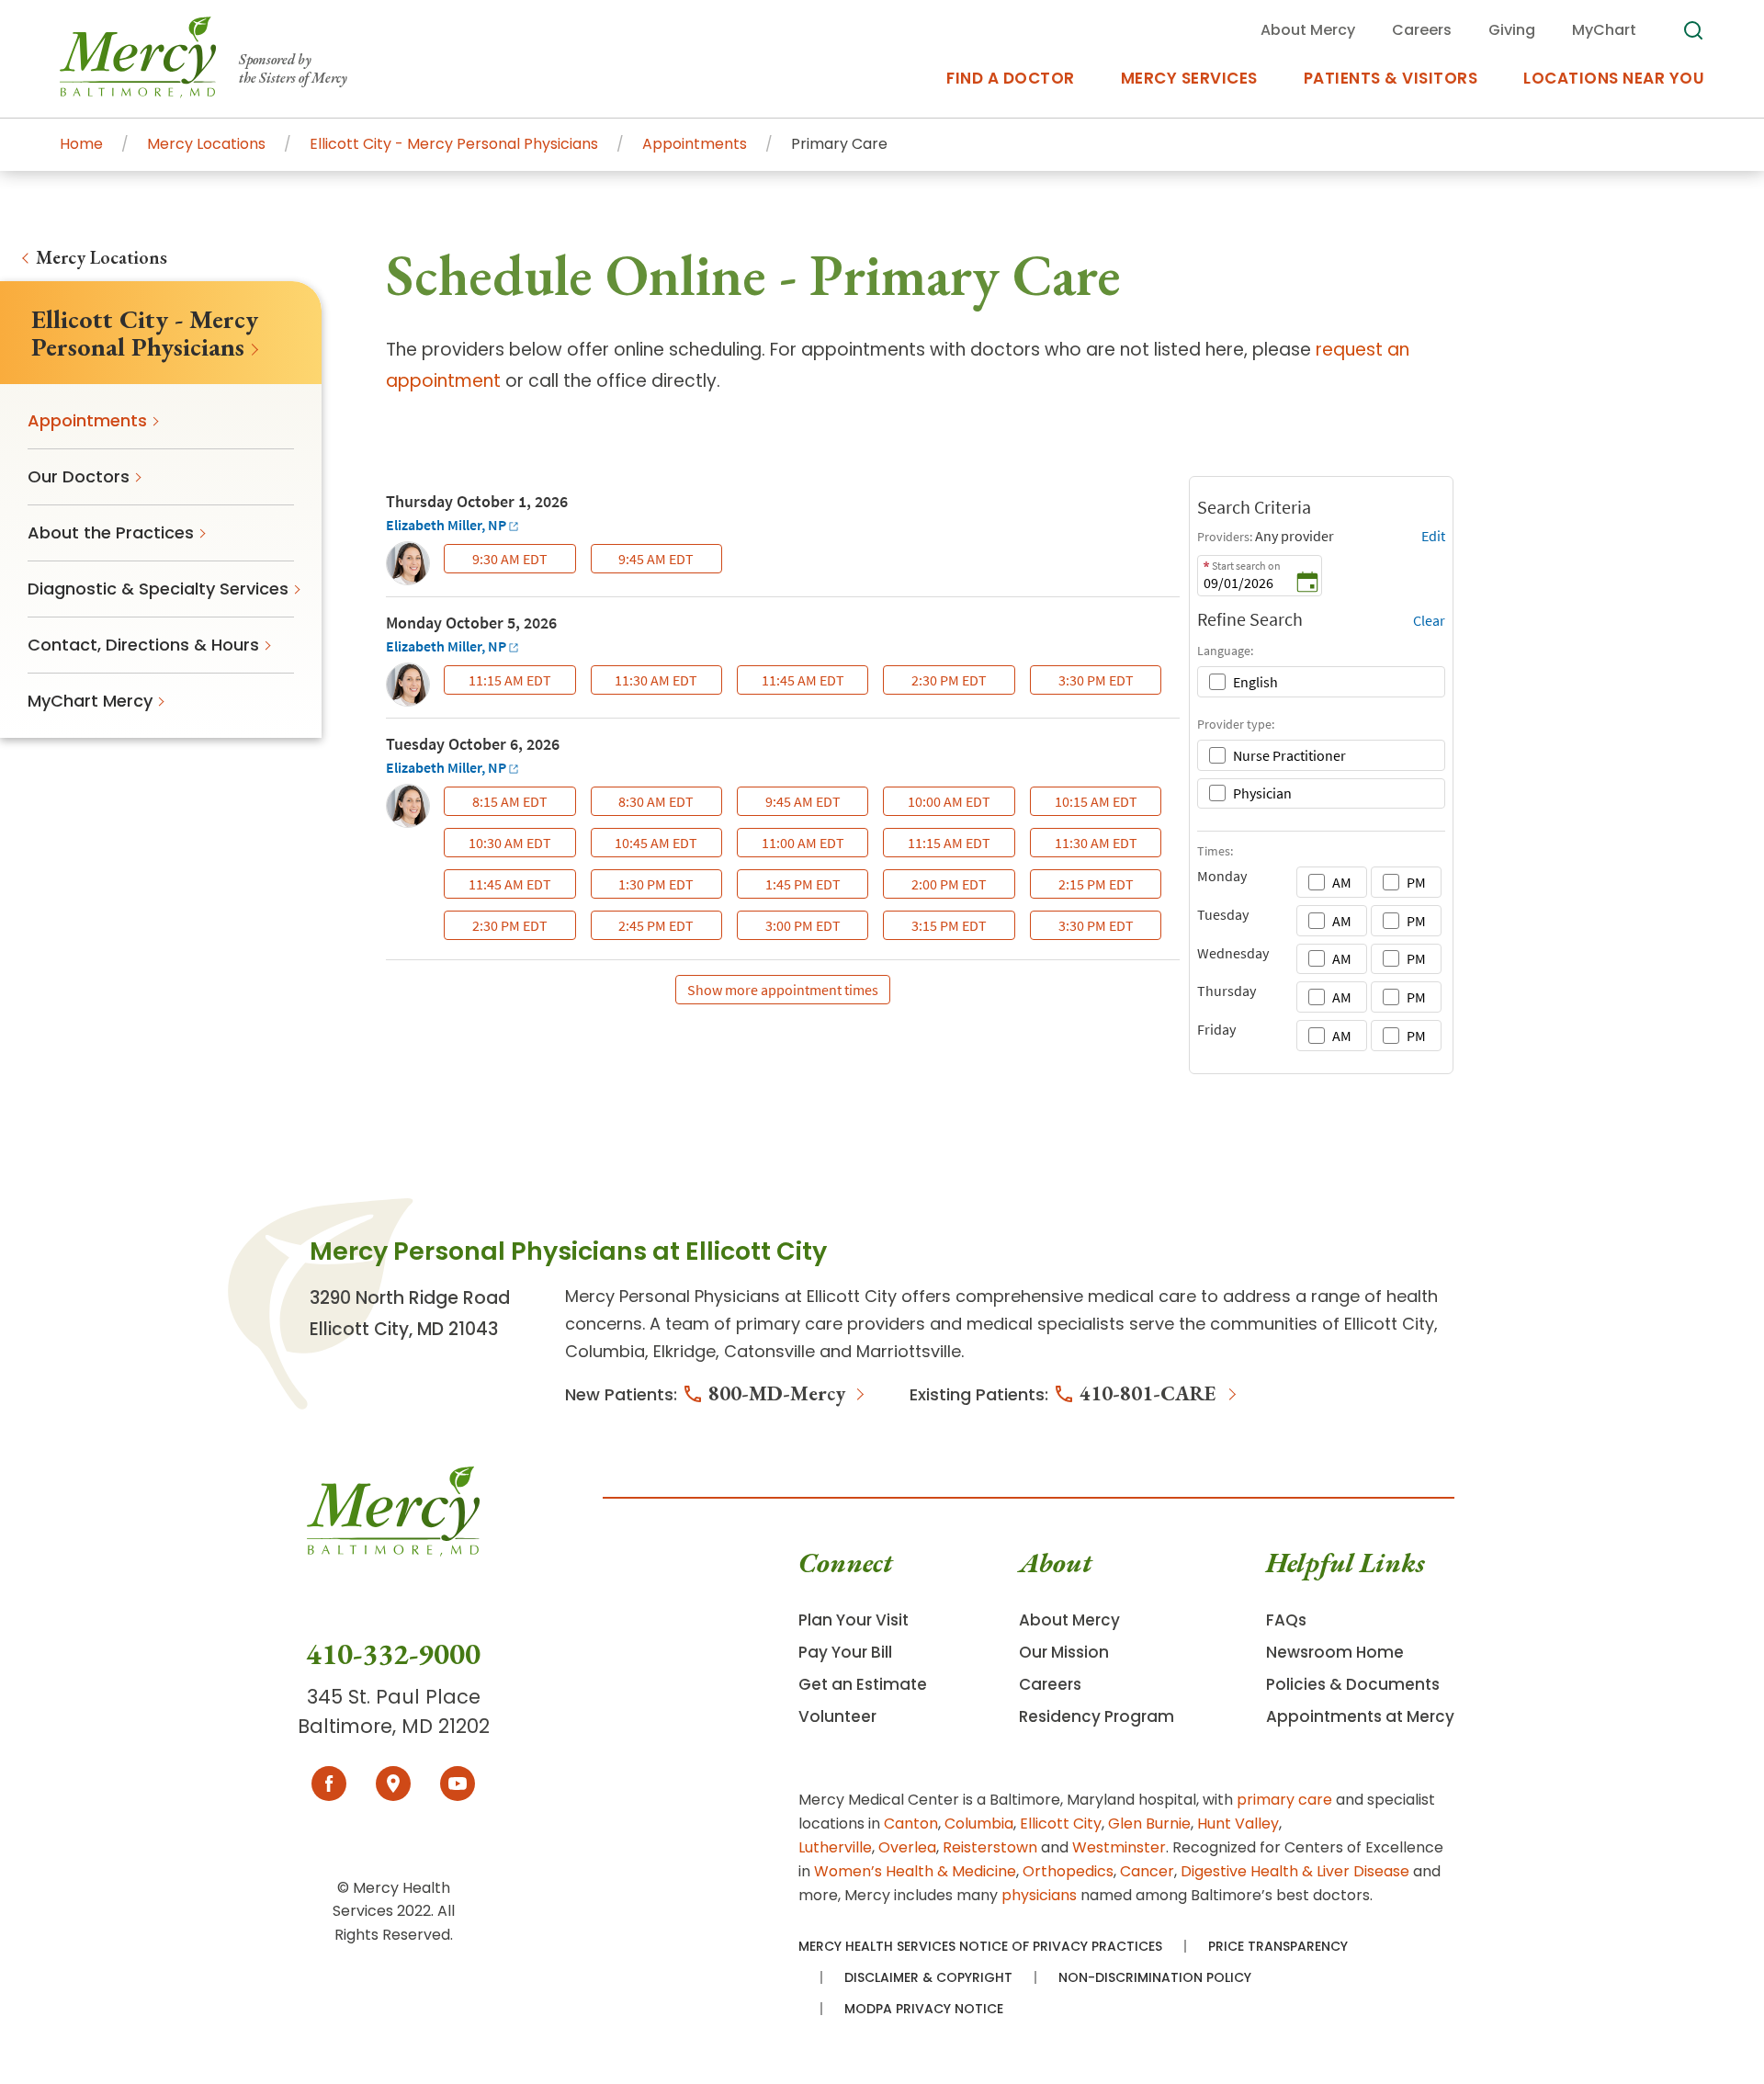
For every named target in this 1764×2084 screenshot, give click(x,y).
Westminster (1119, 1847)
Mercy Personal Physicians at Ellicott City (731, 1296)
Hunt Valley (1238, 1823)
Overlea (907, 1847)
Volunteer (837, 1716)
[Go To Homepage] (393, 1551)
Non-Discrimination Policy (1155, 1977)
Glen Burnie (1149, 1823)
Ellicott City (1061, 1823)
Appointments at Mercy (1360, 1716)
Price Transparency (1278, 1946)
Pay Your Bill (845, 1652)
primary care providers (831, 1324)
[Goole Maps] (393, 1784)
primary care (1284, 1800)
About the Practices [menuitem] (111, 532)
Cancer (1147, 1871)
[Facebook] (329, 1784)
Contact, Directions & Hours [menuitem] (143, 645)
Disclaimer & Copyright (928, 1977)
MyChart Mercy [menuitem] (90, 701)
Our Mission (1064, 1652)
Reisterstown (990, 1847)
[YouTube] (458, 1784)
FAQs (1286, 1620)
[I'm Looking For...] (1693, 30)
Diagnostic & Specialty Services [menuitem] (158, 589)
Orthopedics (1068, 1871)
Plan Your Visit (854, 1620)
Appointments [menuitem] (87, 420)
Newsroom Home (1335, 1652)
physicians (1039, 1895)
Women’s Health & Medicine (915, 1871)
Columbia (979, 1823)
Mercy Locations (102, 257)
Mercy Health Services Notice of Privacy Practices (980, 1946)
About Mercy (1069, 1620)
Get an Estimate (863, 1684)
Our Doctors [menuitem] (79, 476)
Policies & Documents (1353, 1684)
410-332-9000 (393, 1654)
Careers (1050, 1684)
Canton (911, 1823)
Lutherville (835, 1847)
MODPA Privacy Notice (924, 2009)
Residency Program (1097, 1716)
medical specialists (1046, 1324)
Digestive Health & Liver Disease (1295, 1871)
